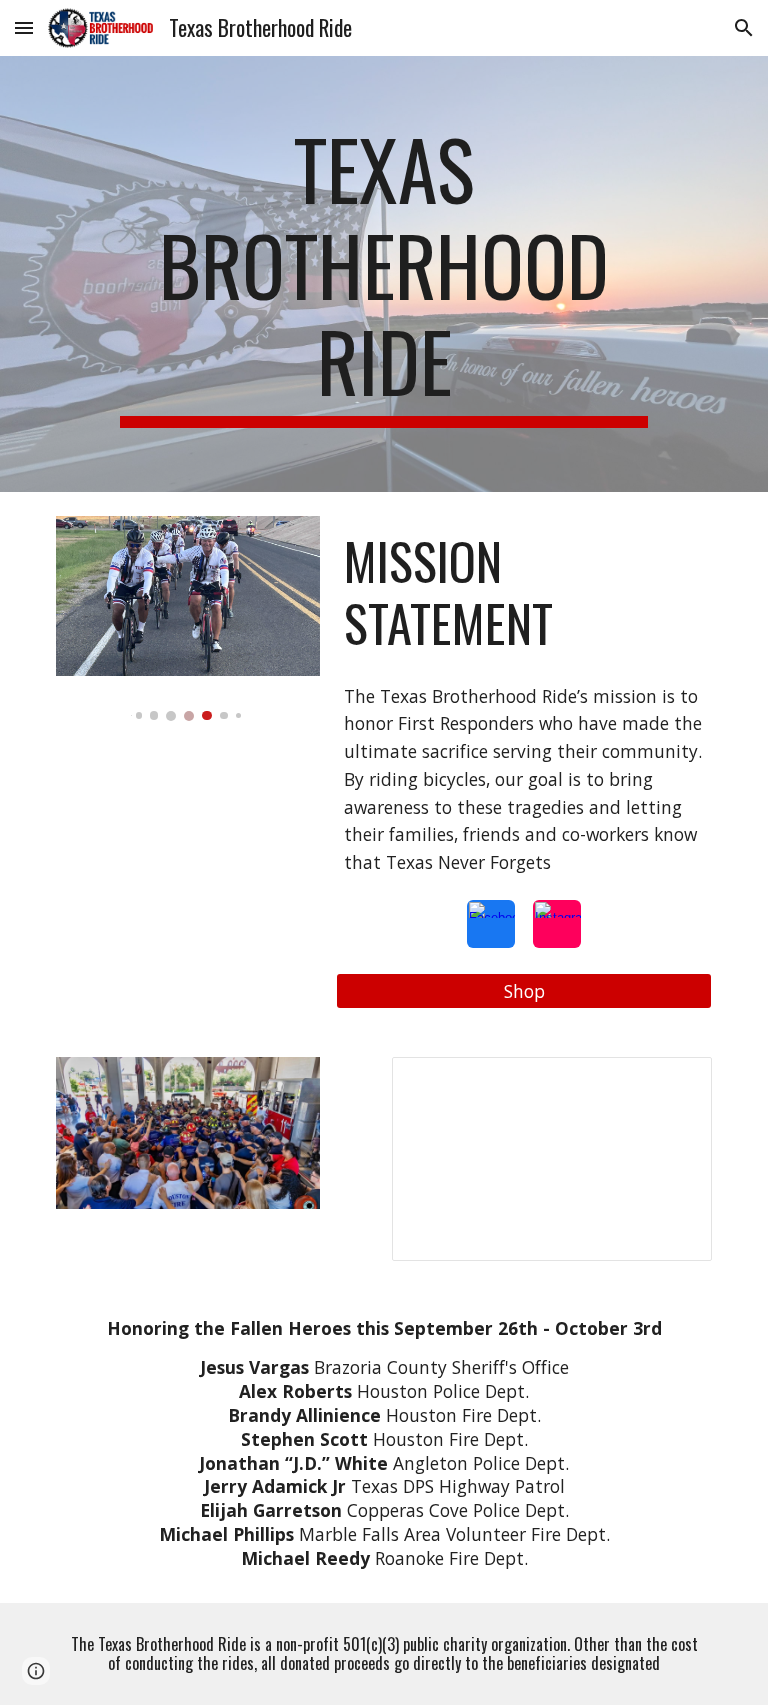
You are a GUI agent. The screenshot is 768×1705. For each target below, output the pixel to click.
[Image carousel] (187, 618)
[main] (383, 274)
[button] (24, 27)
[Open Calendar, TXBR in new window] (674, 1083)
